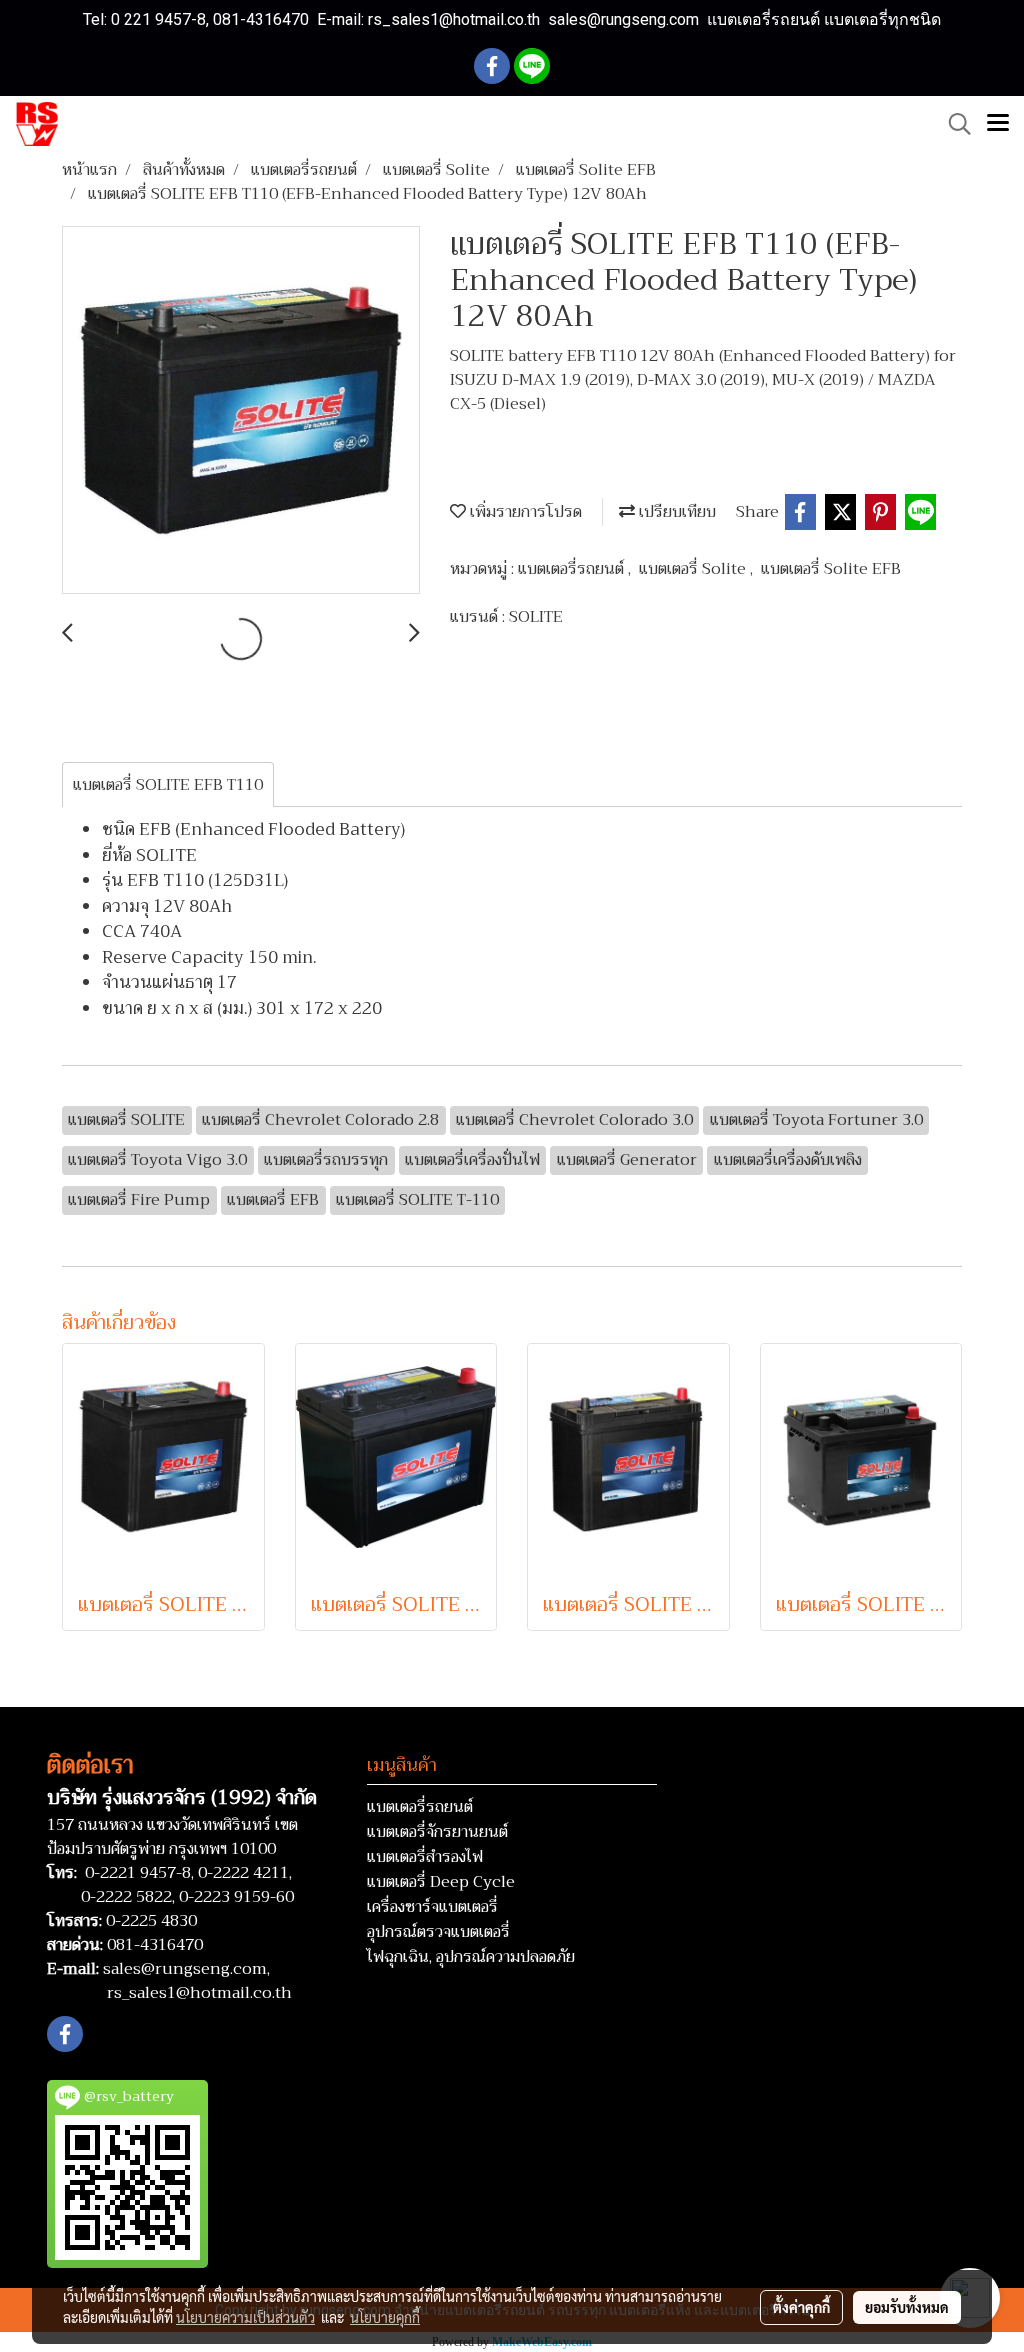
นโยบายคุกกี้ (385, 2317)
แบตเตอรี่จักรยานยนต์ (437, 1832)
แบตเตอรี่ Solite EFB (831, 569)
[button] (953, 124)
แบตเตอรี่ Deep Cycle (441, 1882)
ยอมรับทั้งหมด (907, 2307)
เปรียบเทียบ (675, 512)
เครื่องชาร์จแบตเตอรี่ (432, 1907)
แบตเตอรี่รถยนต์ (573, 569)
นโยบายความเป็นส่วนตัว (245, 2317)
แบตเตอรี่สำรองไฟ (425, 1857)
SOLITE (536, 617)
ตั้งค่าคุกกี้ (801, 2307)
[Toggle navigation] (998, 124)
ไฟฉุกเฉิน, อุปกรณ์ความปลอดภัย (471, 1957)
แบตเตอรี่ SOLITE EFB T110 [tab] (168, 785)
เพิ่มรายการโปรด (524, 512)
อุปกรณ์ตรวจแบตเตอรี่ (438, 1932)
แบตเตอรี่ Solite (694, 569)
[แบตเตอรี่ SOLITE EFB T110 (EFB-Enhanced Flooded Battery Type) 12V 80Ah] (241, 411)
